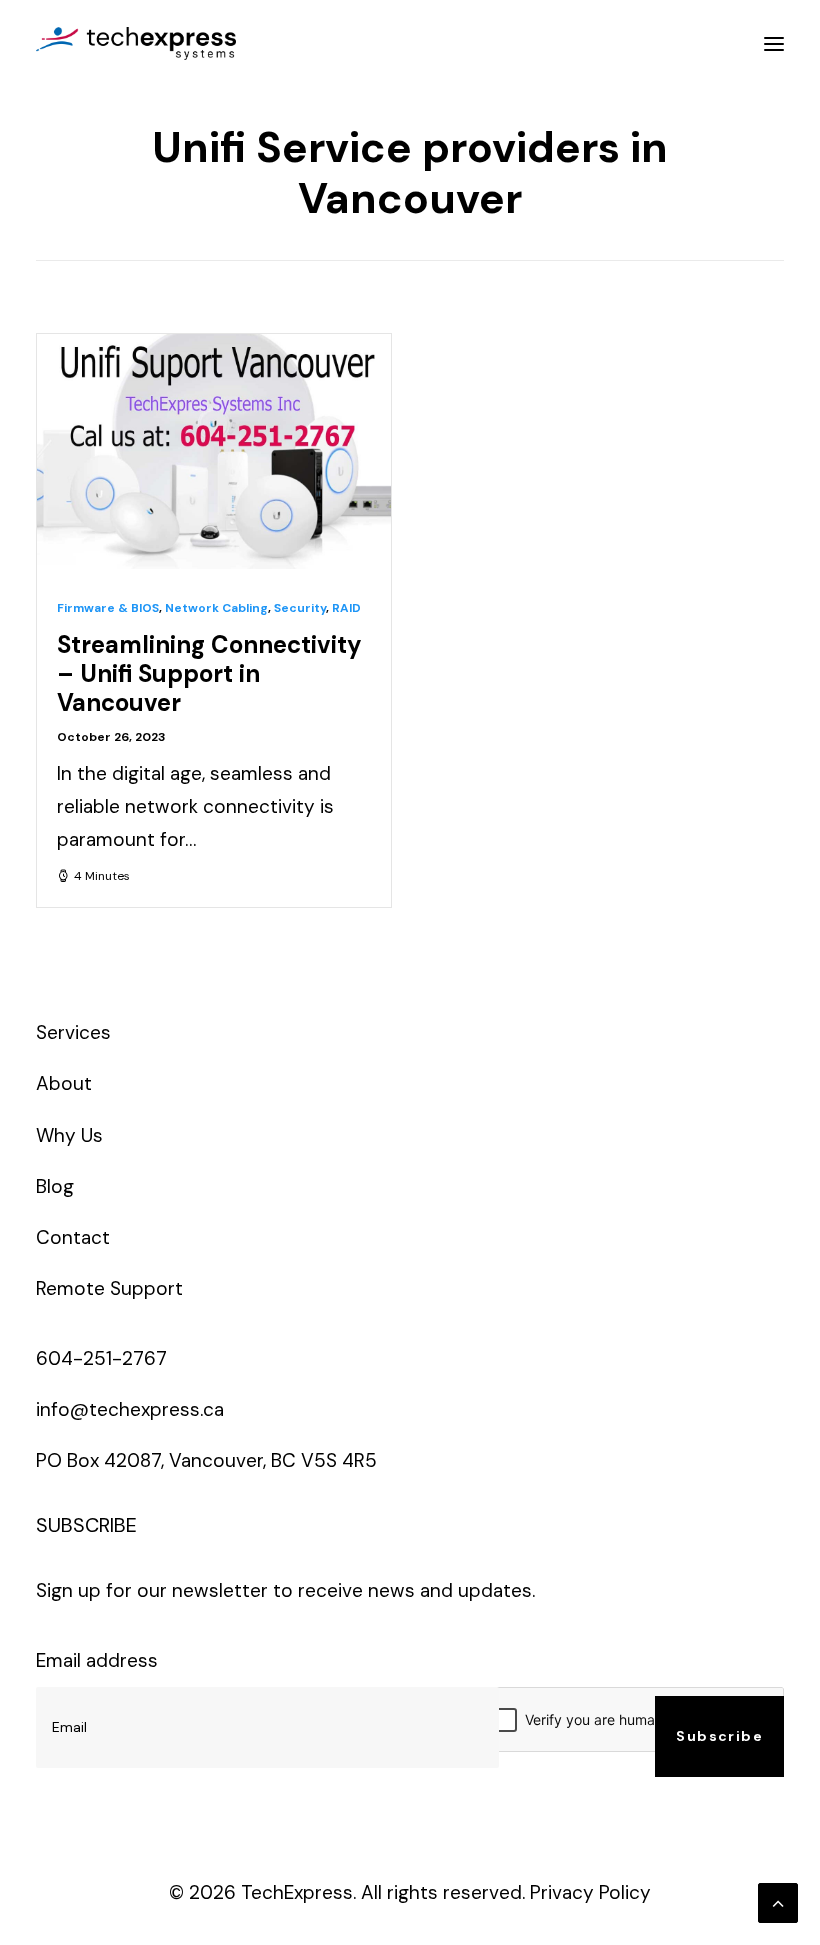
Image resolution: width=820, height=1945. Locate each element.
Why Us (69, 1135)
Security (300, 608)
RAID (346, 608)
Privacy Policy (590, 1892)
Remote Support (109, 1288)
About (64, 1083)
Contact (73, 1237)
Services (73, 1032)
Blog (55, 1186)
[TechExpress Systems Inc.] (136, 43)
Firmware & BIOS (108, 608)
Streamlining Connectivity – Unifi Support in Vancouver (209, 673)
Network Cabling (216, 608)
